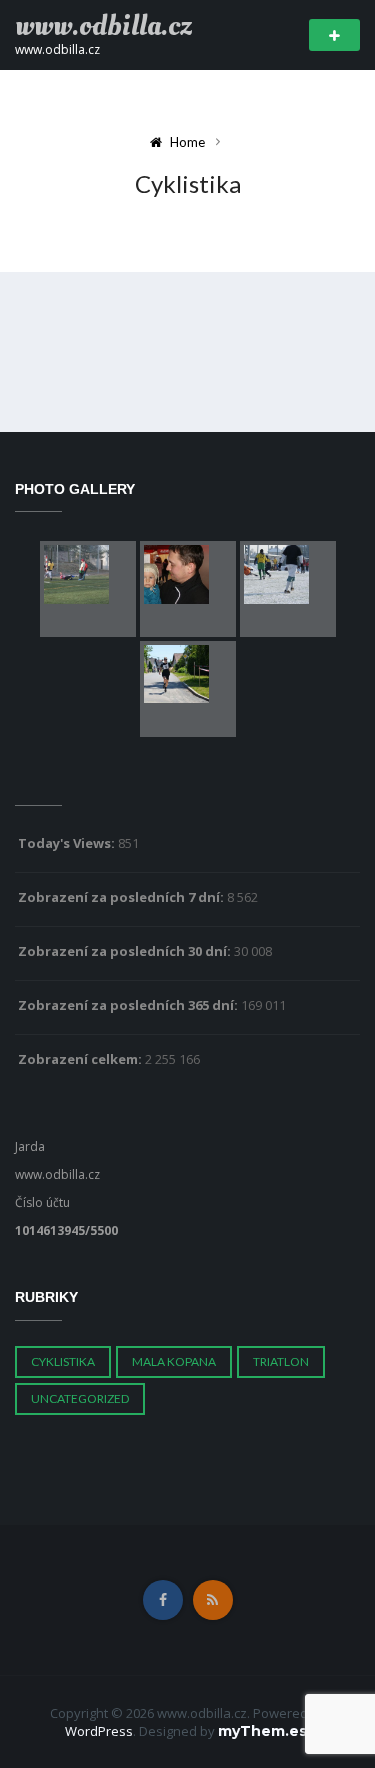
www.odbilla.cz (103, 26)
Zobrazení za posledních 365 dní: (129, 1005)
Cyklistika (63, 1361)
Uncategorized (80, 1398)
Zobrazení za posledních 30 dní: (126, 951)
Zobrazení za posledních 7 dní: (122, 897)
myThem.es (262, 1731)
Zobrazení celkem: (81, 1059)
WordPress (99, 1731)
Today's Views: (68, 843)
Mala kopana (174, 1361)
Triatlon (281, 1361)
